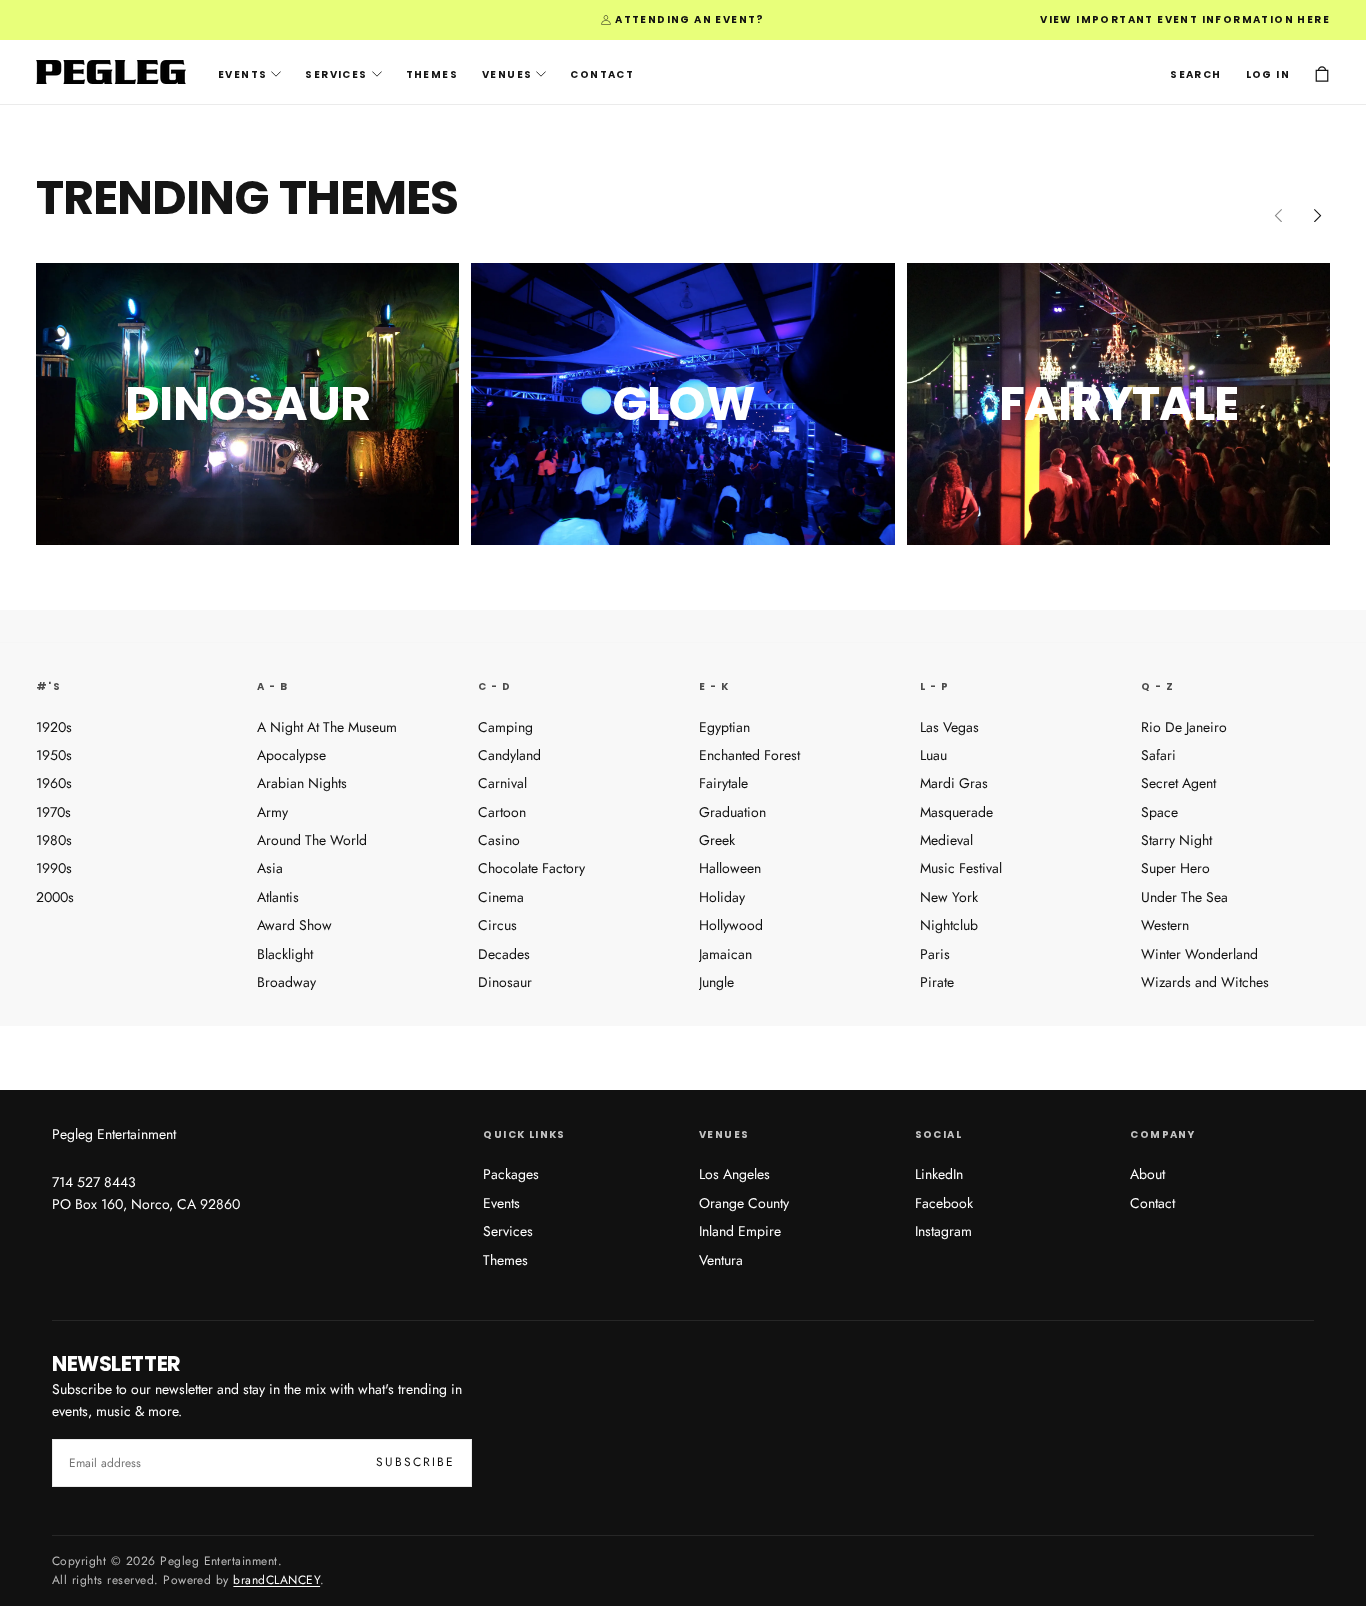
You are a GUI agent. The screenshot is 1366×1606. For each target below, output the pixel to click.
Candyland (509, 755)
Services (336, 74)
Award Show (294, 925)
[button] (1195, 74)
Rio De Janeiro (1184, 727)
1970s (53, 812)
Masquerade (956, 812)
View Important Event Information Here (1185, 19)
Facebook (944, 1203)
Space (1159, 812)
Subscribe (415, 1462)
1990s (54, 868)
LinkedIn (939, 1174)
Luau (933, 755)
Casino (499, 840)
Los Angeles (734, 1174)
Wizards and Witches (1205, 982)
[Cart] (1322, 74)
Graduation (732, 812)
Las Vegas (949, 727)
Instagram (943, 1231)
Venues (507, 74)
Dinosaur (505, 982)
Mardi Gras (954, 783)
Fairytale (723, 783)
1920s (54, 727)
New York (949, 897)
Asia (270, 868)
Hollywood (731, 925)
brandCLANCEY (276, 1580)
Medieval (946, 840)
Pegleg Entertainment (114, 1134)
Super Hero (1175, 868)
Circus (497, 925)
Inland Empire (740, 1231)
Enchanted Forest (749, 755)
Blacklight (285, 954)
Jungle (716, 982)
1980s (54, 840)
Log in (1268, 74)
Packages (511, 1174)
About (1147, 1174)
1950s (54, 755)
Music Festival (961, 868)
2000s (55, 897)
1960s (54, 783)
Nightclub (949, 925)
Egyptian (724, 727)
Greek (717, 840)
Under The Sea (1184, 897)
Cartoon (502, 812)
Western (1165, 925)
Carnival (502, 783)
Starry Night (1176, 840)
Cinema (501, 897)
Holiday (722, 897)
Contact (602, 74)
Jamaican (725, 954)
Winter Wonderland (1199, 954)
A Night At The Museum (327, 727)
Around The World (312, 840)
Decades (504, 954)
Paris (935, 954)
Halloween (730, 868)
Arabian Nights (302, 783)
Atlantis (278, 897)
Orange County (744, 1203)
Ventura (721, 1260)
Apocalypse (291, 755)
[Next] (1318, 215)
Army (272, 812)
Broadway (286, 982)
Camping (505, 727)
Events (242, 74)
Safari (1158, 755)
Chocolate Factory (531, 868)
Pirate (937, 982)
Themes (432, 74)
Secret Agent (1178, 783)
